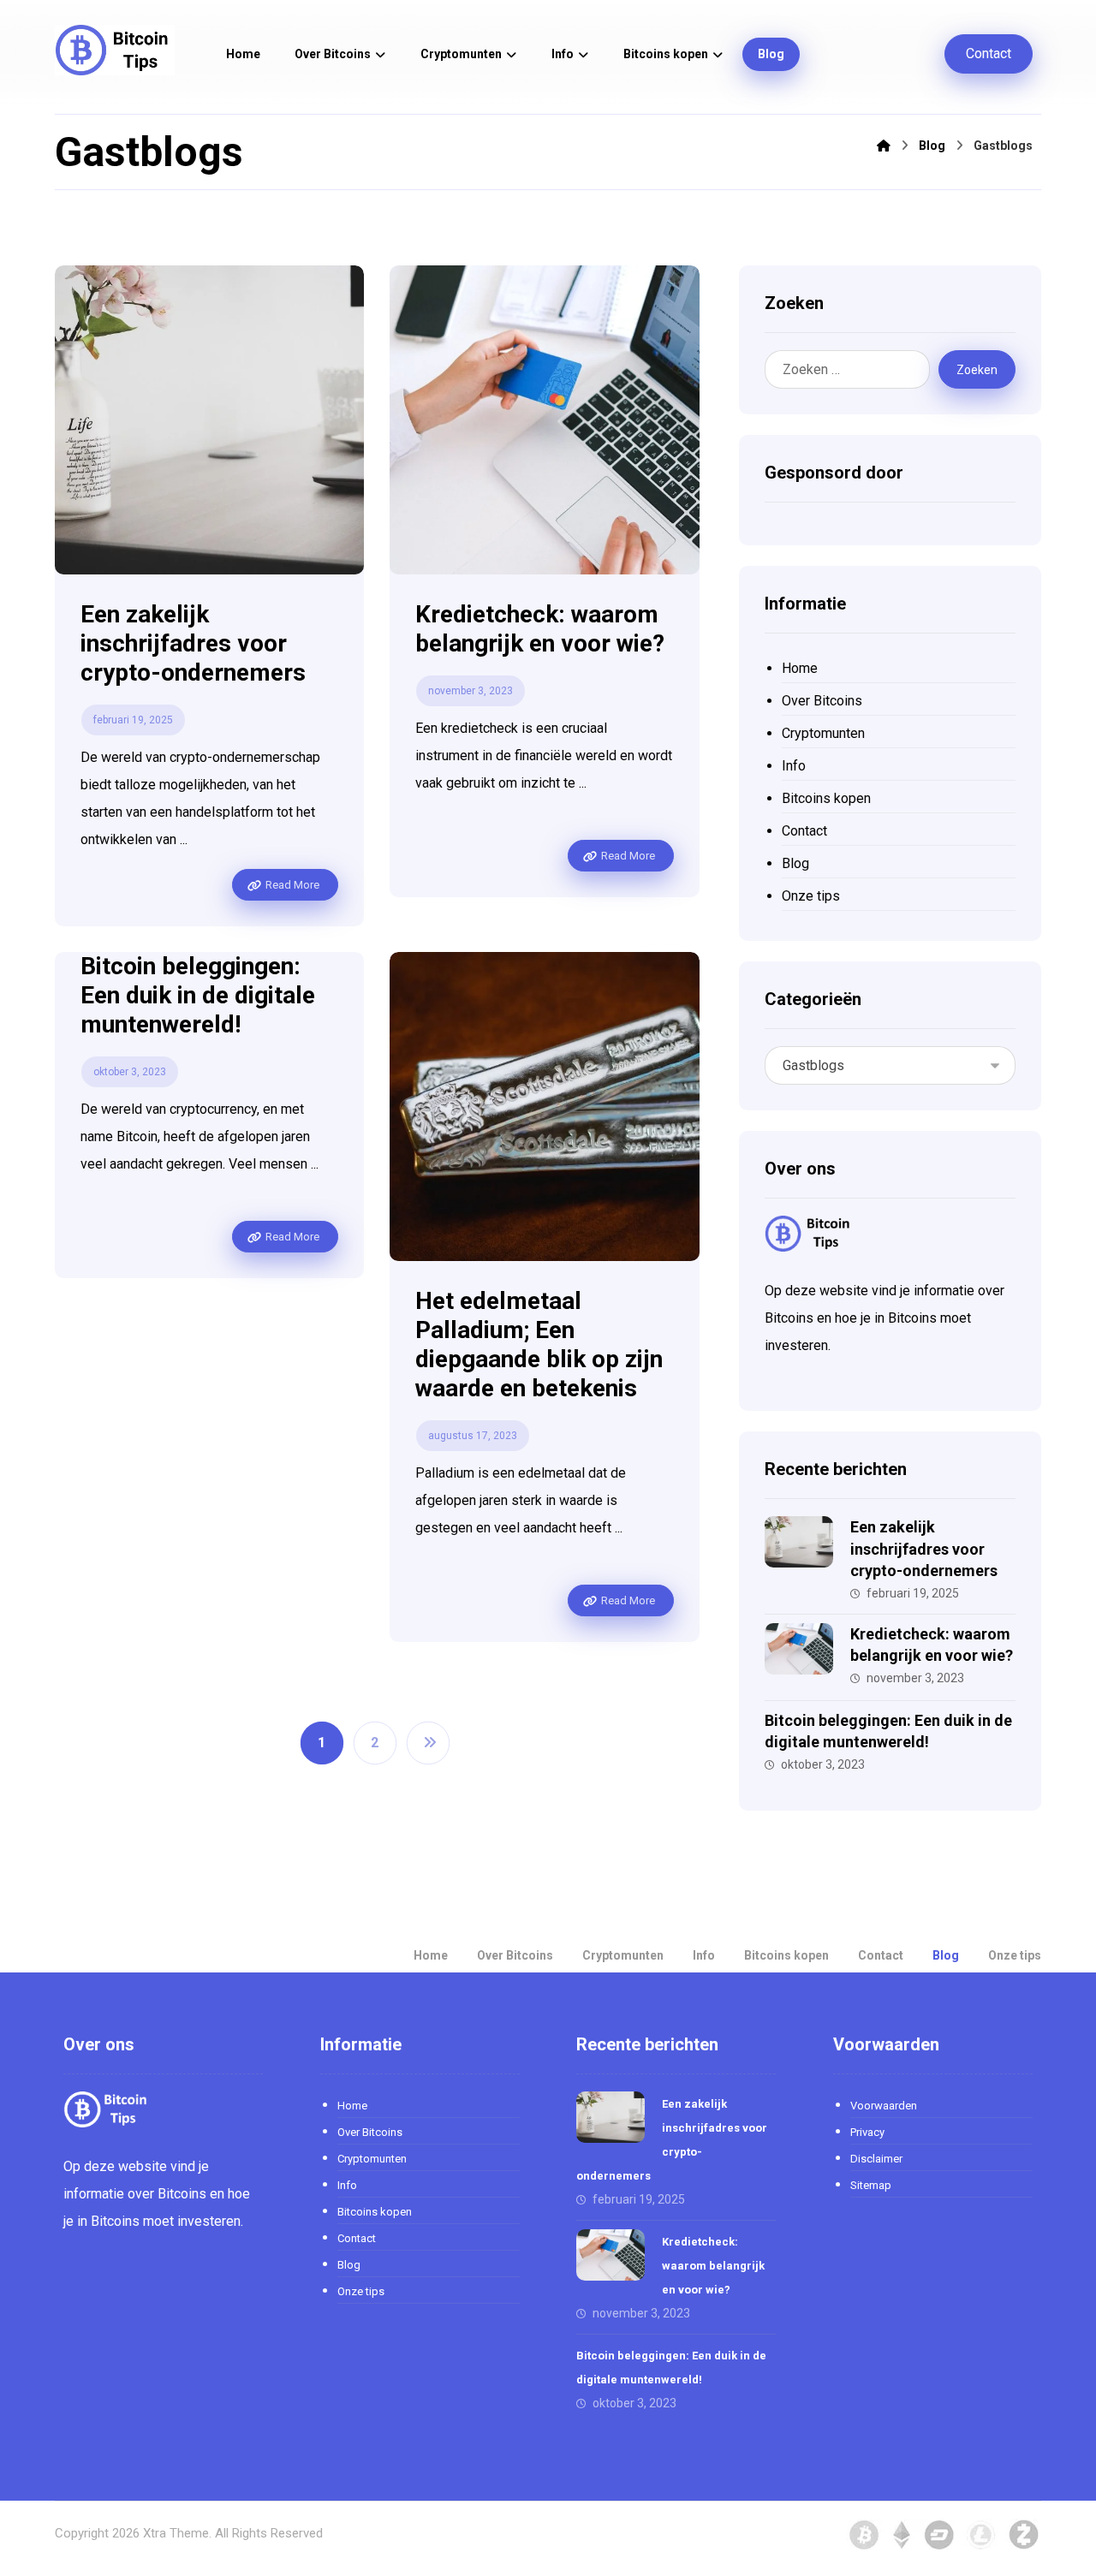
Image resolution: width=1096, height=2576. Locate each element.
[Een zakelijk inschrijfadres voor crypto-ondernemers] (799, 1550)
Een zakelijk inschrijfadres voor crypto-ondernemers (924, 1548)
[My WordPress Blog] (115, 50)
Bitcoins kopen (826, 798)
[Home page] (884, 146)
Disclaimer (876, 2159)
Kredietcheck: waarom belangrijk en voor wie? (713, 2266)
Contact (804, 831)
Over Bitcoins (822, 701)
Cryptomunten (823, 733)
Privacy (867, 2132)
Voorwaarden (884, 2106)
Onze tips (811, 896)
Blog (795, 863)
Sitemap (871, 2185)
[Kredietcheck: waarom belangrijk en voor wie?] (799, 1657)
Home (800, 668)
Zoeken (977, 370)
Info (794, 766)
